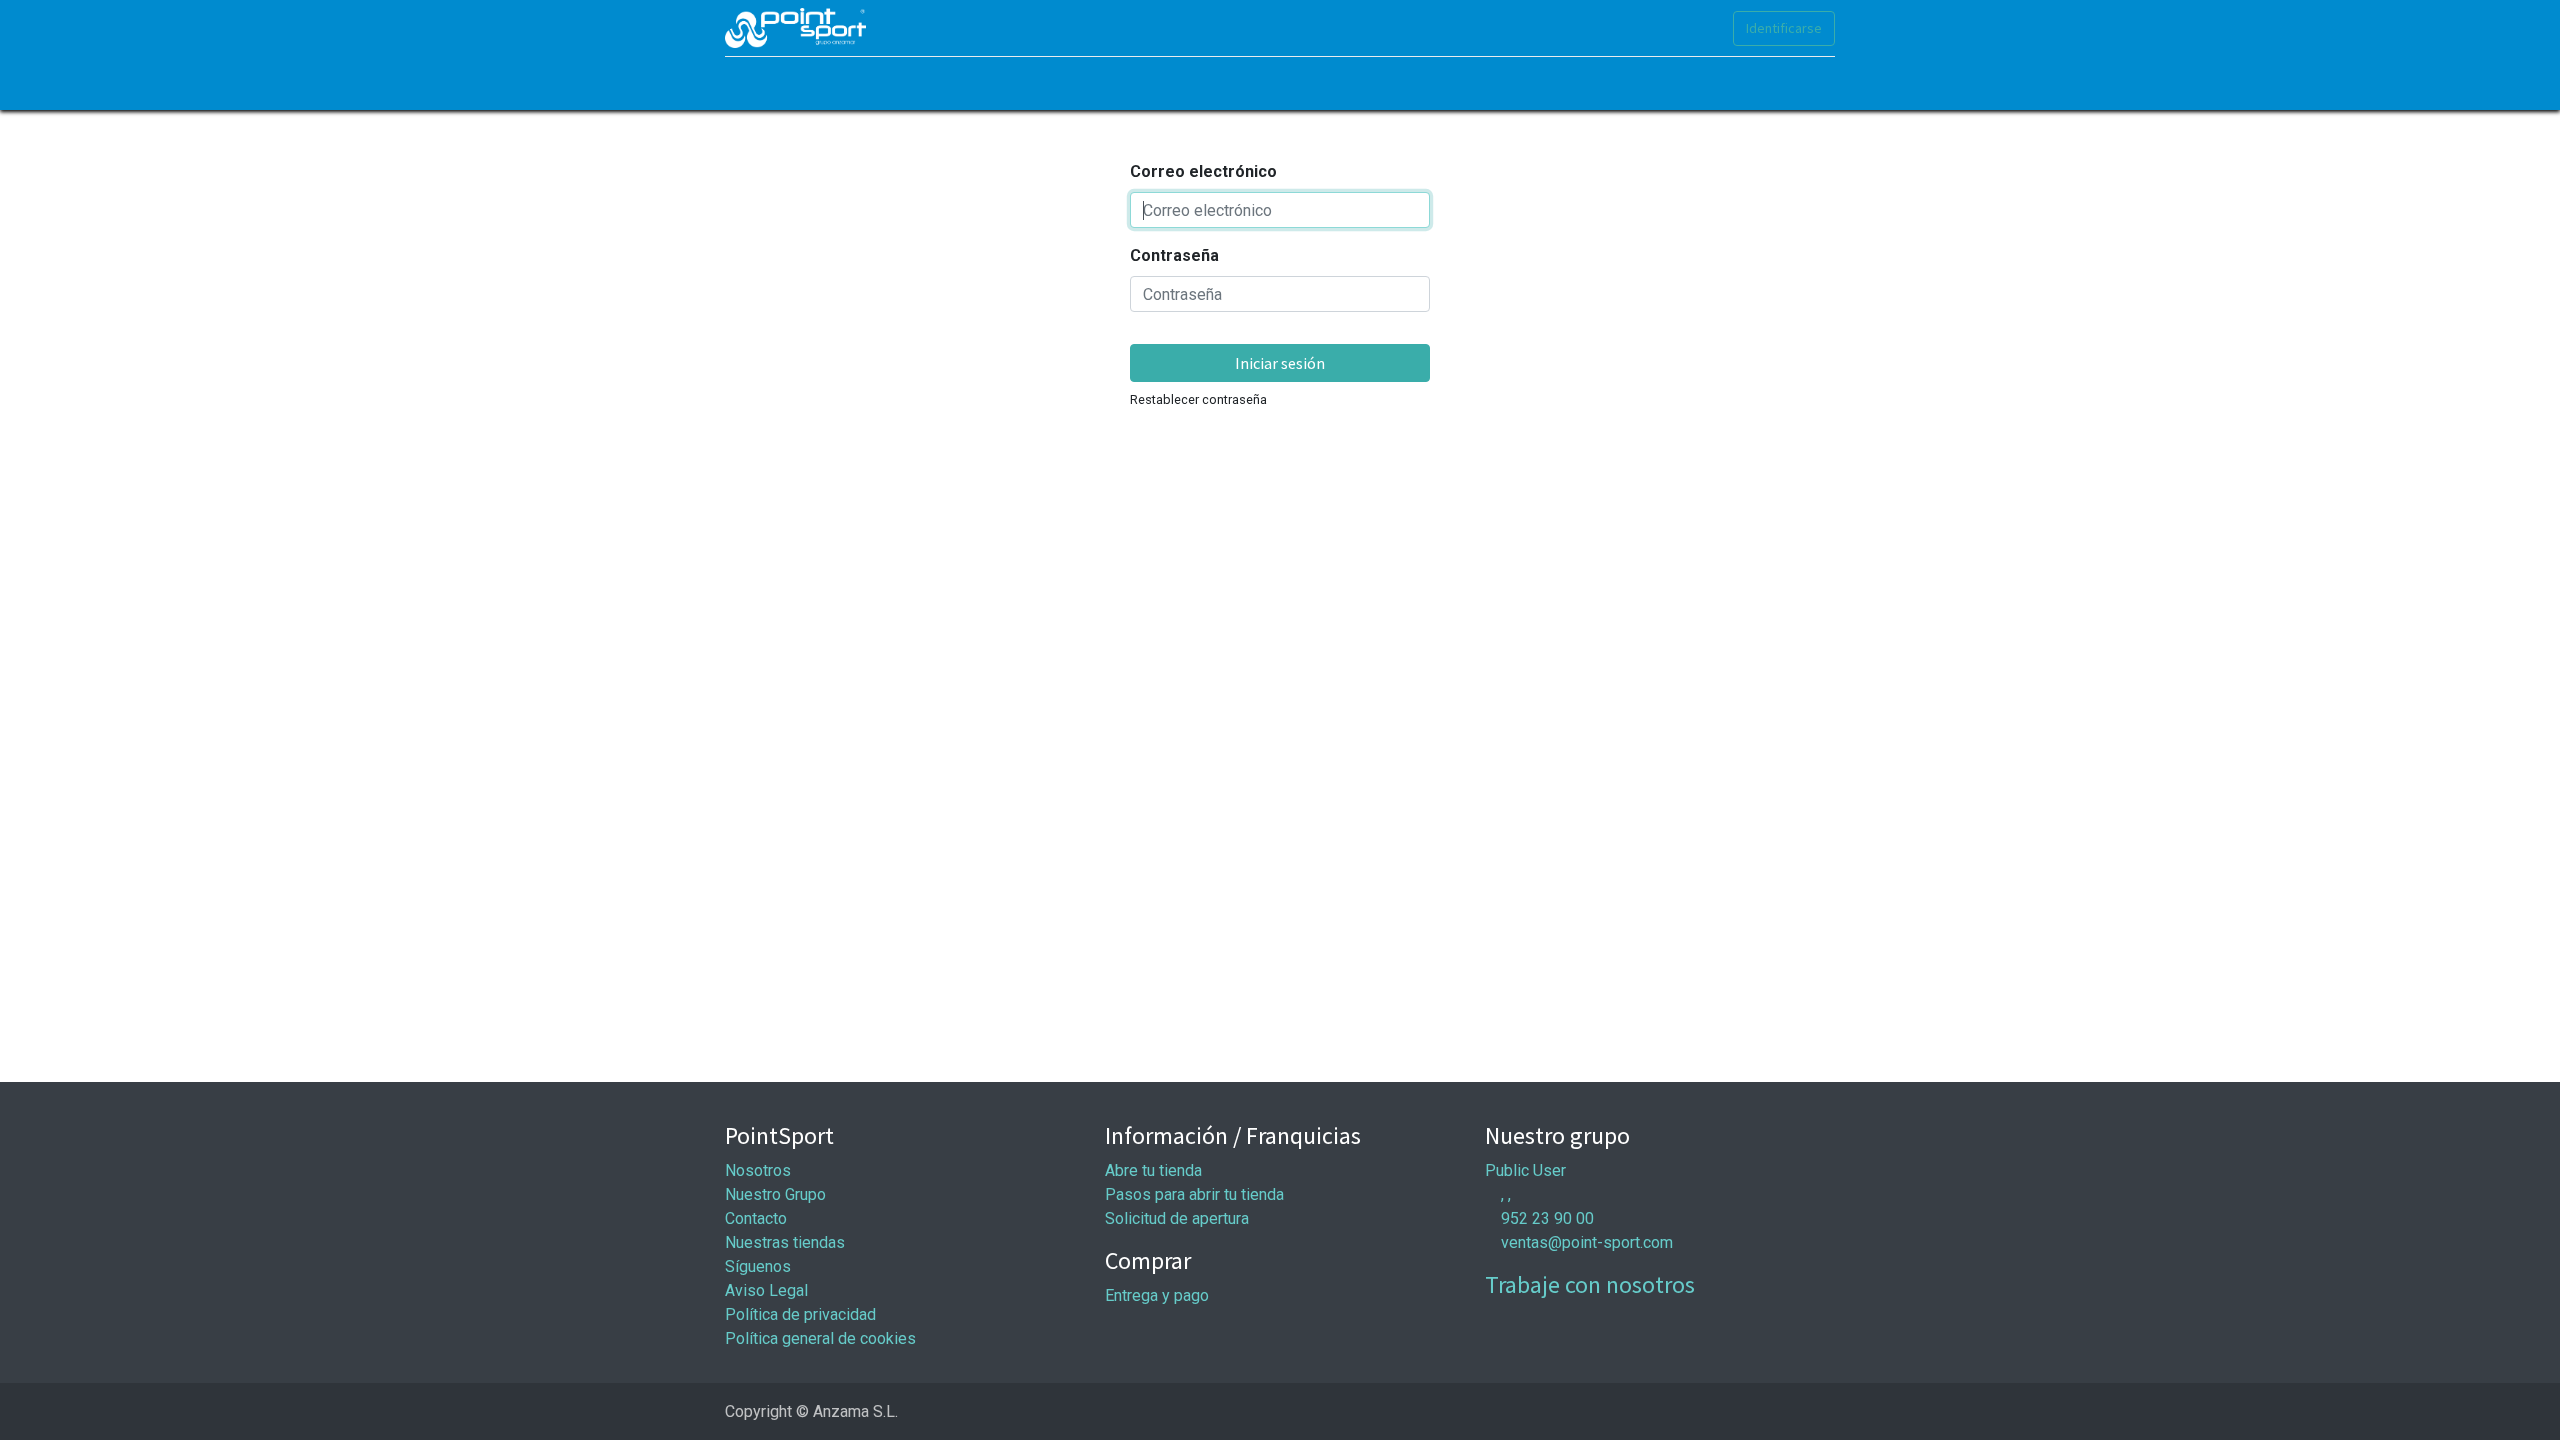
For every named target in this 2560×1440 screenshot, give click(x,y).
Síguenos (758, 1266)
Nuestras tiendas (785, 1242)
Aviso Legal (766, 1290)
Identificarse (1784, 28)
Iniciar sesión (1280, 363)
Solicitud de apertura (1177, 1218)
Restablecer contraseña (1198, 399)
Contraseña (1174, 255)
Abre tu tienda (1153, 1170)
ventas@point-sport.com (1587, 1242)
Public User (1525, 1170)
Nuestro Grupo (775, 1194)
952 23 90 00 (1547, 1218)
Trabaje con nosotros (1590, 1284)
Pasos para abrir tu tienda (1194, 1194)
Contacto (756, 1218)
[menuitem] (750, 83)
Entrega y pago (1157, 1295)
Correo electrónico (1203, 171)
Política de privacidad (800, 1314)
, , (1506, 1194)
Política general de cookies (820, 1338)
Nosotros (758, 1170)
